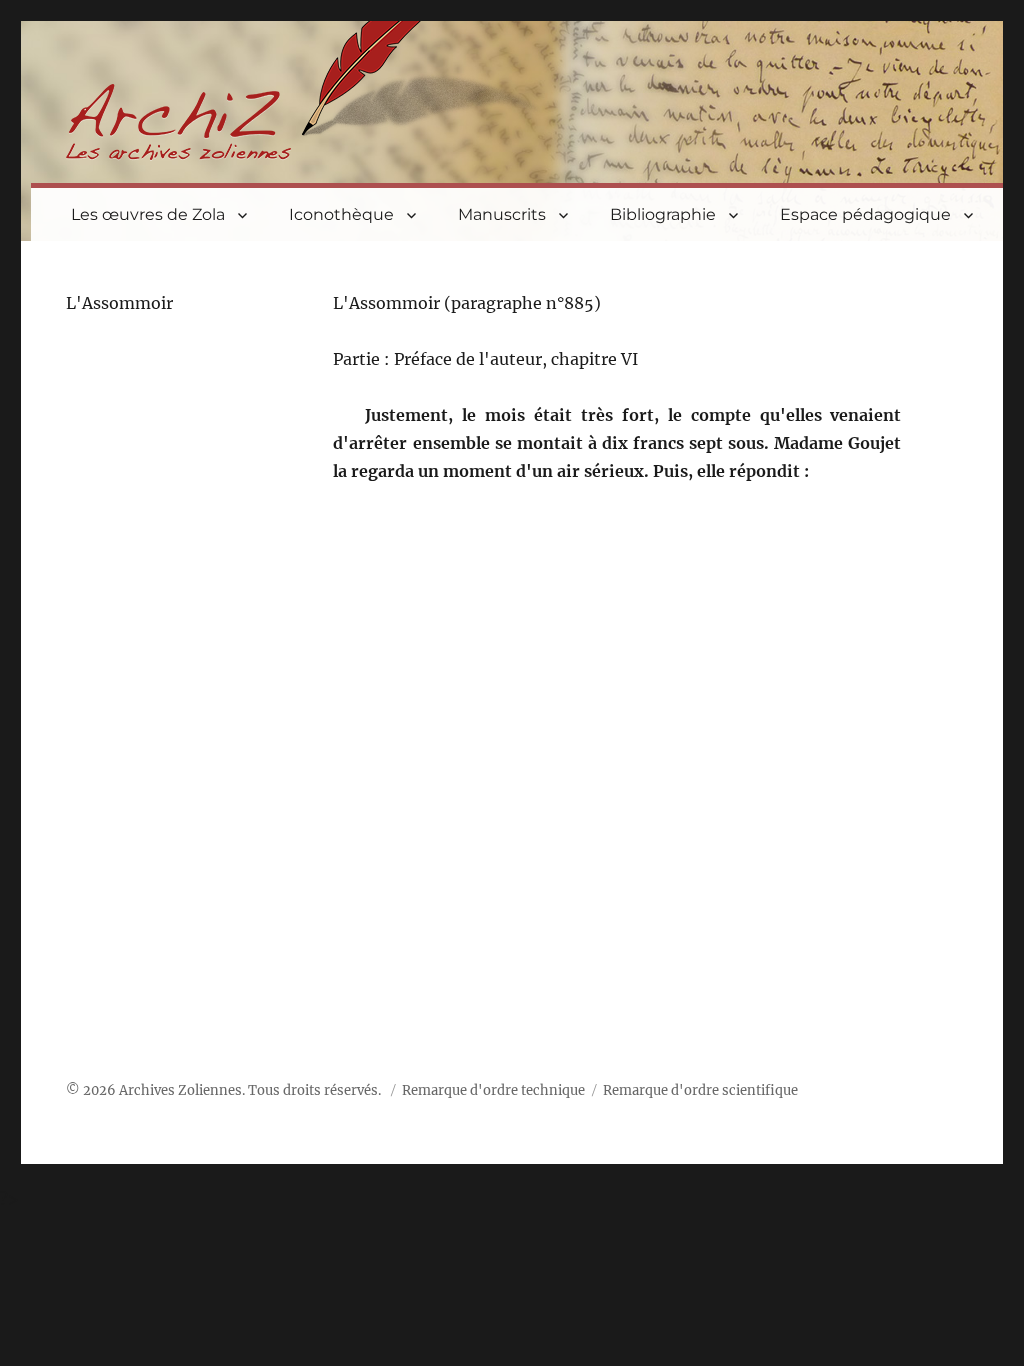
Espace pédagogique (865, 214)
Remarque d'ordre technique (493, 1090)
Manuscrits (502, 214)
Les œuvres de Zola (148, 214)
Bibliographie (663, 214)
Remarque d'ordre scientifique (700, 1090)
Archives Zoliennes (180, 1090)
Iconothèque (341, 214)
